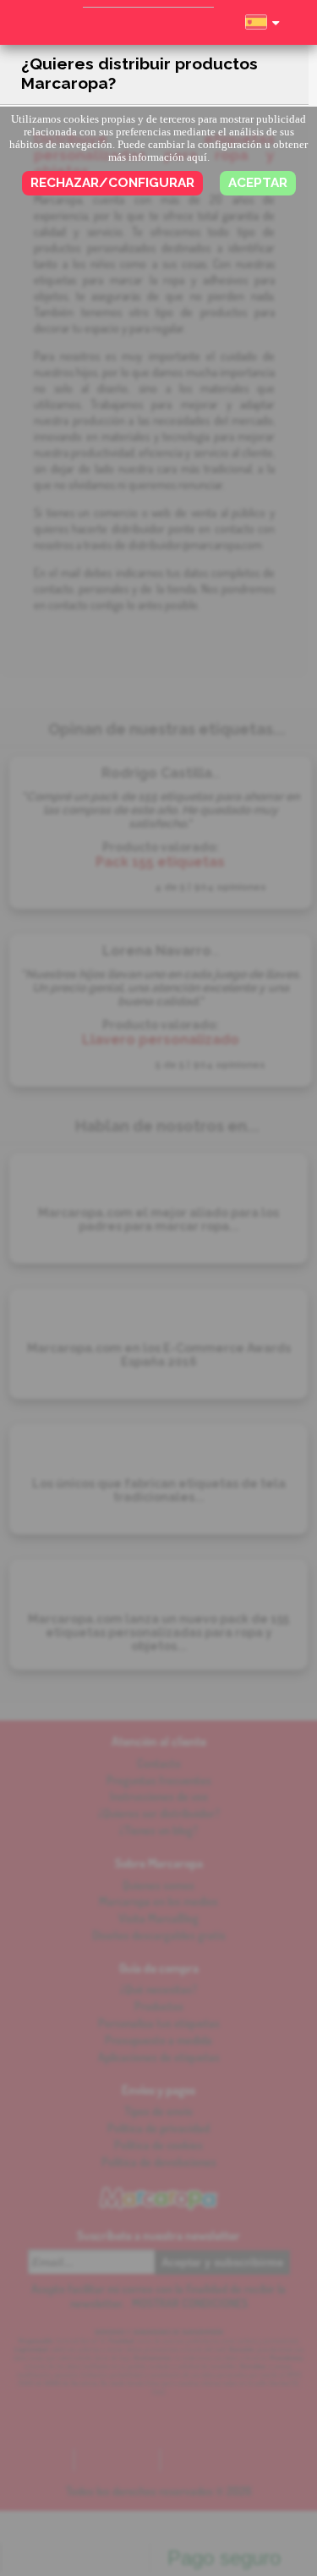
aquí (197, 157)
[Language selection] (262, 30)
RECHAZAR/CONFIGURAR (112, 183)
